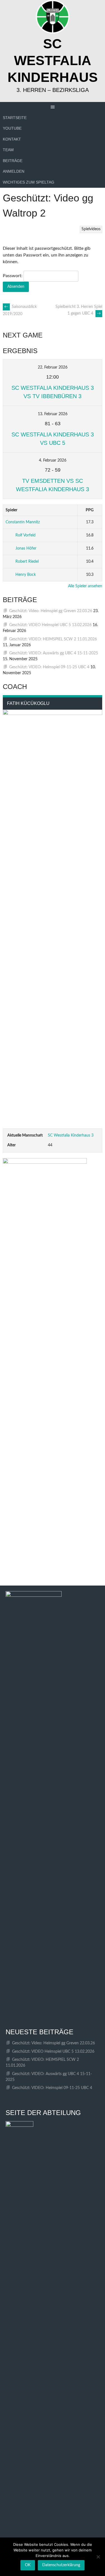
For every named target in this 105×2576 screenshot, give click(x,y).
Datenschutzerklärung (61, 2565)
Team (8, 150)
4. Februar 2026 (53, 460)
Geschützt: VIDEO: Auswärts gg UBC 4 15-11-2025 (54, 653)
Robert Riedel (27, 562)
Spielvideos (91, 229)
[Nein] (98, 2557)
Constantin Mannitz (23, 522)
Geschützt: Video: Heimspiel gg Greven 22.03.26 (51, 611)
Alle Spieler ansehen (85, 586)
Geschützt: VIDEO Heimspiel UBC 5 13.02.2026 (50, 625)
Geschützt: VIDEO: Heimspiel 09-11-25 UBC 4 (49, 667)
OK (28, 2565)
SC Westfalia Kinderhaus (53, 60)
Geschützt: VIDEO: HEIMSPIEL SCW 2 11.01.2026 (53, 639)
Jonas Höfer (26, 548)
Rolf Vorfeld (25, 535)
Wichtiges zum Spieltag (29, 182)
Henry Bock (26, 575)
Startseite (15, 118)
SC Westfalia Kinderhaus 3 (71, 1135)
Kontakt (12, 139)
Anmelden (14, 171)
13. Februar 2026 (53, 414)
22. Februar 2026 (53, 367)
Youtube (12, 128)
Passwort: (13, 276)
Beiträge (13, 161)
